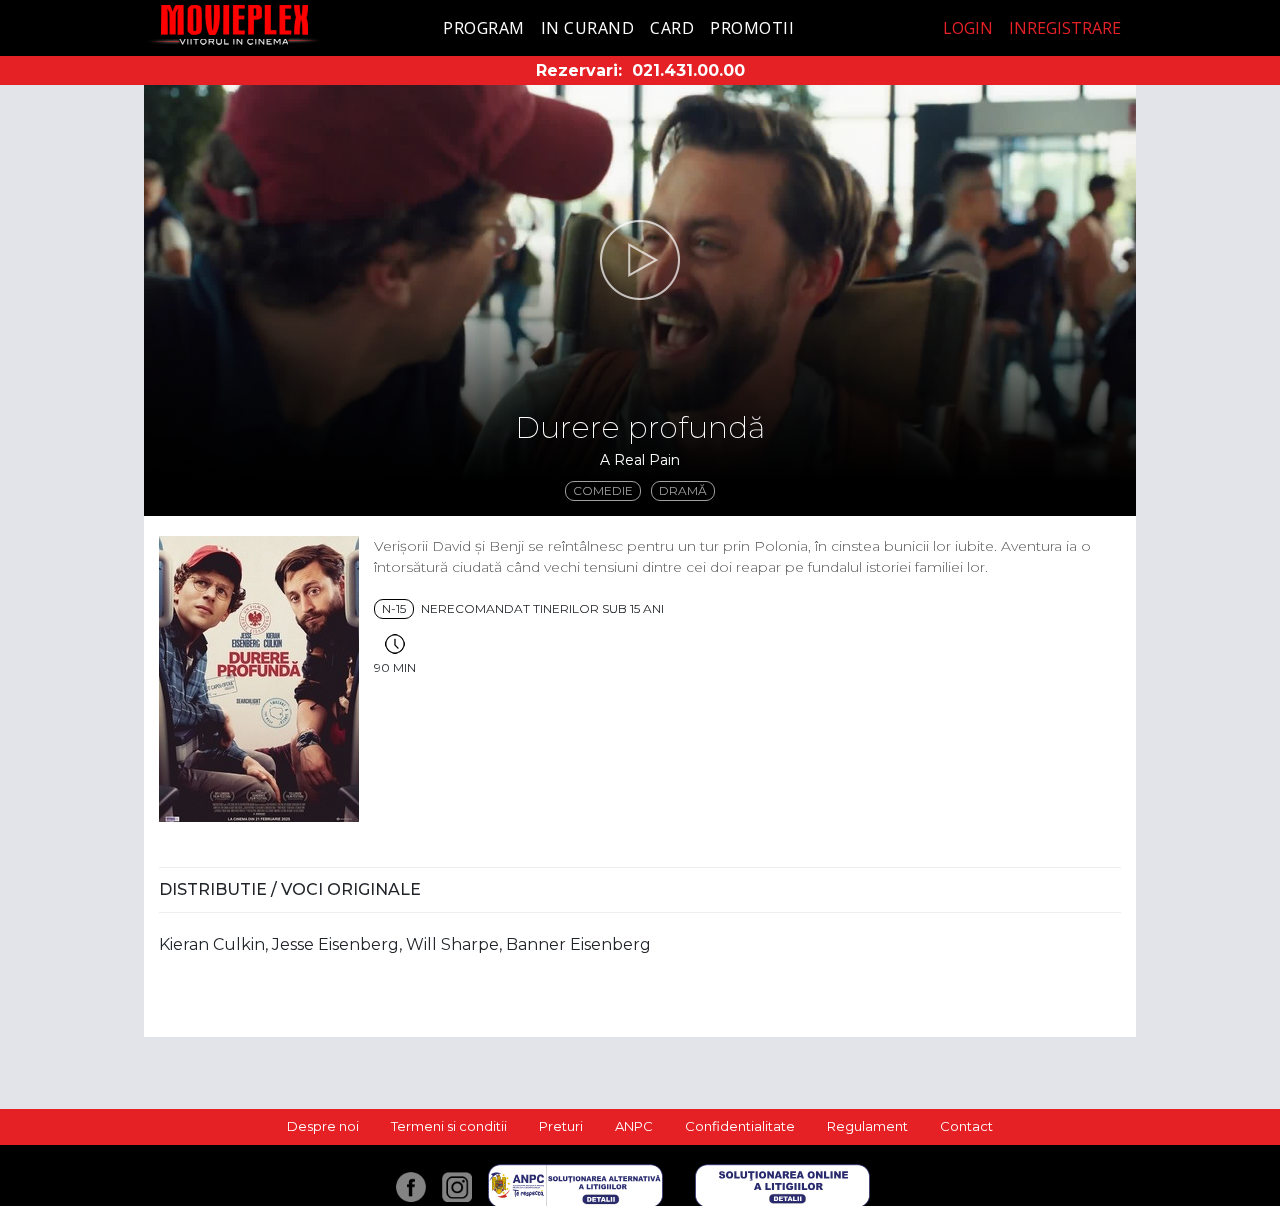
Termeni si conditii (449, 1126)
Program (484, 28)
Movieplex (234, 24)
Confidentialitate (740, 1126)
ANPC (634, 1126)
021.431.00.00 (688, 70)
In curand (588, 28)
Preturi (561, 1126)
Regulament (867, 1126)
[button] (640, 260)
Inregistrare (1065, 28)
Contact (966, 1126)
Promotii (752, 28)
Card (672, 28)
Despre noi (323, 1126)
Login (968, 28)
